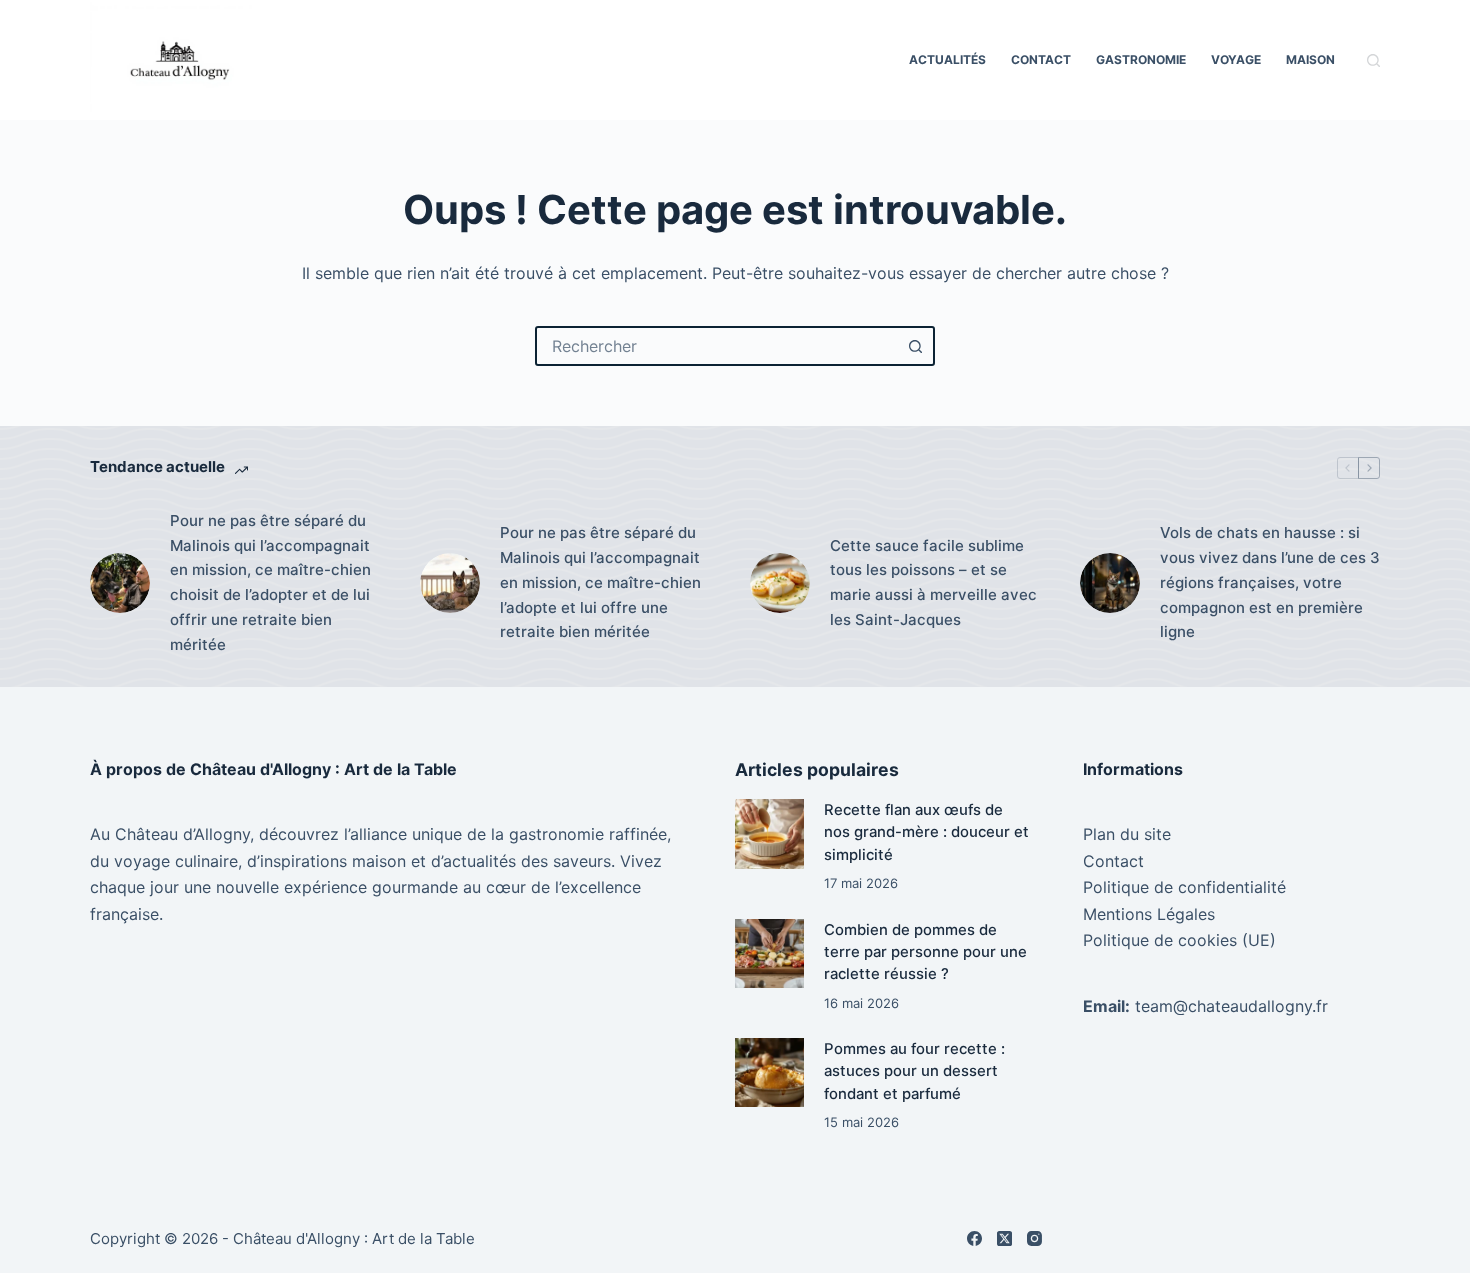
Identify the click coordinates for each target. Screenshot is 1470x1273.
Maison (1310, 59)
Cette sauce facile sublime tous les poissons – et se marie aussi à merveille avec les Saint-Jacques (933, 582)
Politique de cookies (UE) (1179, 940)
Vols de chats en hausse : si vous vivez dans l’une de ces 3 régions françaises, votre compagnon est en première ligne (1270, 582)
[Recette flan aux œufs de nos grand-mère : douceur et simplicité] (769, 833)
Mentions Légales (1149, 914)
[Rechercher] (1373, 60)
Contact (1041, 59)
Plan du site (1127, 834)
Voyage (1236, 59)
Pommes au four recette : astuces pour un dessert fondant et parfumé (914, 1071)
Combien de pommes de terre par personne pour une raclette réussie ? (925, 952)
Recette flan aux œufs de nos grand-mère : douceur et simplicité (926, 832)
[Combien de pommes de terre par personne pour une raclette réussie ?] (769, 953)
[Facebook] (974, 1238)
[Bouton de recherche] (915, 346)
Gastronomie (1141, 59)
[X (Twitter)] (1004, 1238)
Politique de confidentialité (1184, 887)
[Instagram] (1034, 1238)
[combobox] (717, 346)
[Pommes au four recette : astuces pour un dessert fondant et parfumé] (769, 1072)
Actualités (947, 59)
